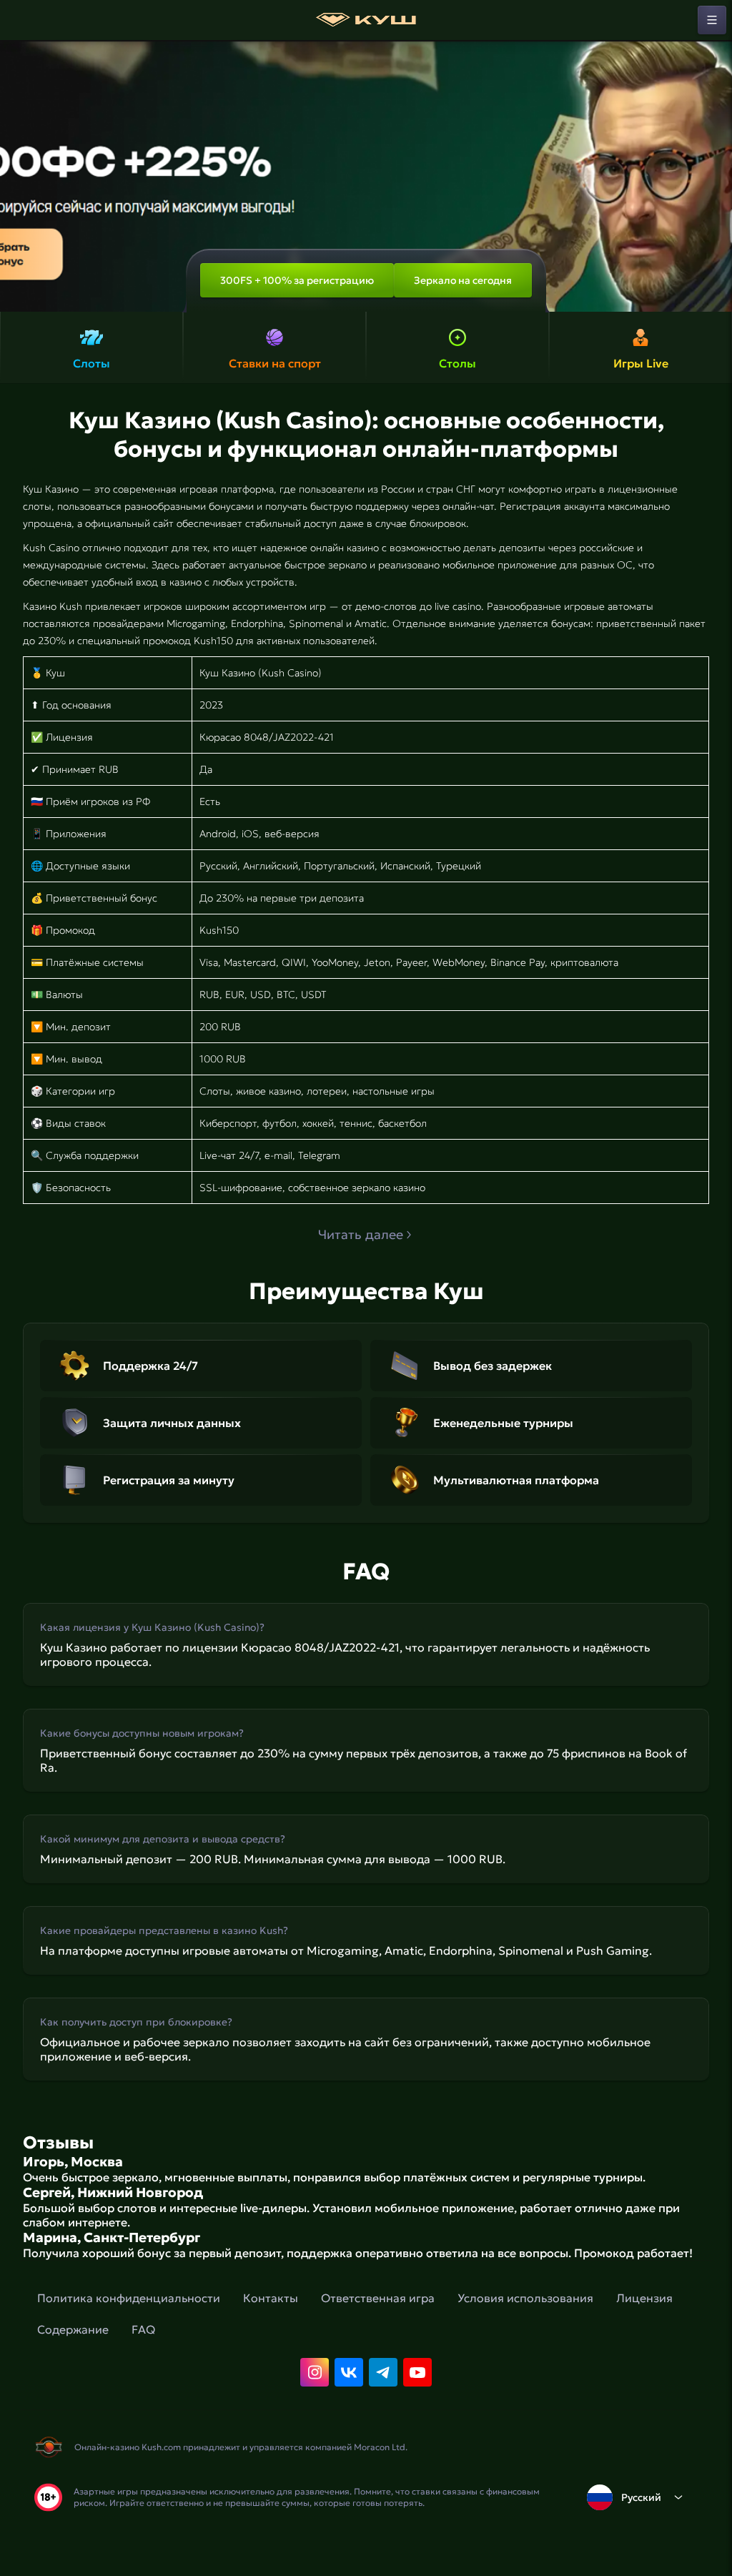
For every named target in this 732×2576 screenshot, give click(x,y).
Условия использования (525, 2298)
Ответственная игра (378, 2298)
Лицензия (644, 2298)
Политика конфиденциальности (129, 2298)
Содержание (73, 2329)
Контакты (271, 2298)
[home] (366, 20)
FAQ (143, 2329)
